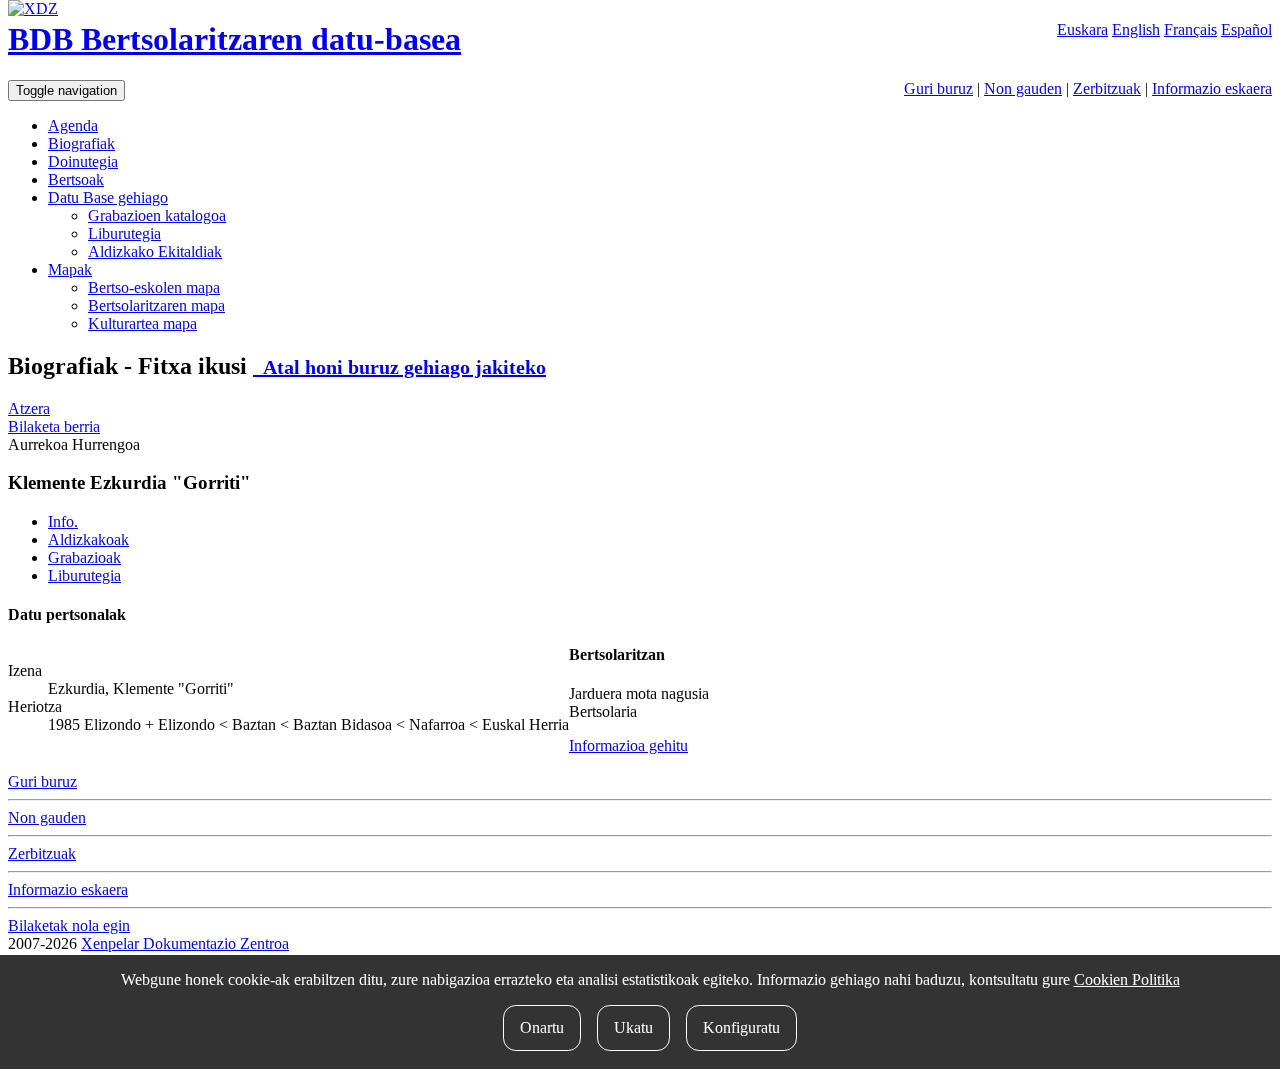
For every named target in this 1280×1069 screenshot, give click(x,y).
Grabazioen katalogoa (157, 215)
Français (1190, 29)
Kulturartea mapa (142, 323)
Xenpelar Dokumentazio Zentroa (185, 943)
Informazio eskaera (1212, 88)
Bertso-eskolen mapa (154, 287)
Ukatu (633, 1027)
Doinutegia (83, 161)
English (1136, 29)
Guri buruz (938, 88)
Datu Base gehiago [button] (108, 197)
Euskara (1082, 29)
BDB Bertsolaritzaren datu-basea (234, 39)
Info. (63, 521)
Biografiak (81, 143)
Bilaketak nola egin (69, 925)
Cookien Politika (1127, 979)
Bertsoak (76, 179)
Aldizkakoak (88, 539)
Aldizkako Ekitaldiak (155, 251)
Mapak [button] (70, 269)
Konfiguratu (741, 1027)
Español (1246, 29)
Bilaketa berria (54, 426)
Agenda (73, 125)
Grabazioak (84, 557)
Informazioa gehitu (628, 745)
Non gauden (1023, 88)
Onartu (542, 1027)
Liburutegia (124, 233)
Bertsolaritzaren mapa (156, 305)
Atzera (29, 408)
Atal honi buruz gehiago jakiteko (399, 367)
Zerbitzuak (1107, 88)
